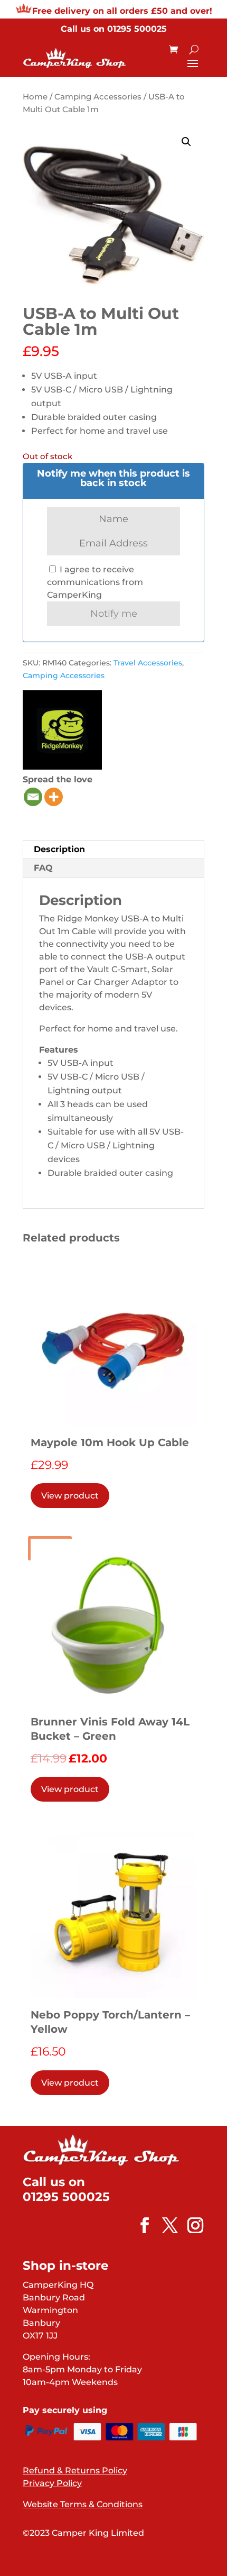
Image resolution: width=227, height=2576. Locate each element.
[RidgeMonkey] (62, 732)
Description (59, 849)
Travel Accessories (148, 663)
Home (35, 97)
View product (70, 1496)
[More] (54, 797)
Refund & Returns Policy (75, 2470)
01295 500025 (137, 29)
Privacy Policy (52, 2483)
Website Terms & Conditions (83, 2504)
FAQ (43, 868)
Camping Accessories (98, 97)
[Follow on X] (165, 2225)
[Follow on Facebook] (139, 2225)
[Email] (33, 797)
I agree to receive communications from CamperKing (95, 582)
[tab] (113, 850)
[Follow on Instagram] (190, 2225)
